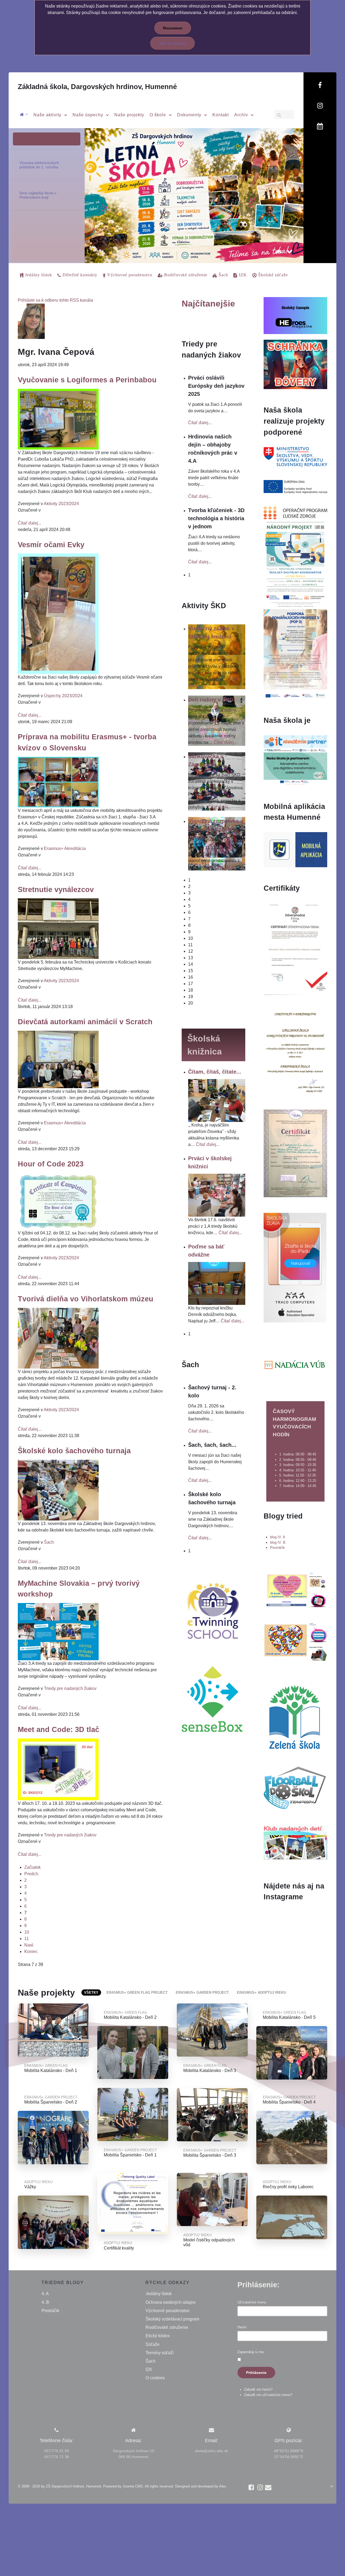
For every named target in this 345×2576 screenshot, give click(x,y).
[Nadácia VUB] (295, 1365)
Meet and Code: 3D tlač (58, 1729)
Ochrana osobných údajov (171, 2302)
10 (27, 1932)
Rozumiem (173, 28)
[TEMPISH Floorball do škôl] (295, 1788)
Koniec (31, 1951)
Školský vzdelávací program (172, 2319)
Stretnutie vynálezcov (56, 889)
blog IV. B (278, 1542)
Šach (49, 1542)
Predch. (32, 1874)
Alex (223, 2486)
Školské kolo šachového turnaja (74, 1451)
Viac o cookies (172, 43)
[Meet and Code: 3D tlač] (58, 1769)
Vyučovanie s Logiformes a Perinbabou (87, 380)
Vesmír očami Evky (51, 545)
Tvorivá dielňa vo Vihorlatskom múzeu (86, 1299)
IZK (149, 2369)
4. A (45, 2294)
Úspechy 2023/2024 (63, 696)
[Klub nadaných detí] (295, 1842)
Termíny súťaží (160, 2353)
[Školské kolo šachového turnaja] (58, 1490)
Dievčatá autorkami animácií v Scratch (85, 1022)
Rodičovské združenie (167, 2327)
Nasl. (29, 1945)
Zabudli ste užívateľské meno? (268, 2395)
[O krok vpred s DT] (295, 1589)
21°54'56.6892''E (289, 2457)
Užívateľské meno (252, 2302)
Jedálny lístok (159, 2294)
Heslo (242, 2327)
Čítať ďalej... (30, 523)
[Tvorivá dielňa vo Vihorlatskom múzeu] (58, 1338)
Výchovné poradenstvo (168, 2311)
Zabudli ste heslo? (258, 2389)
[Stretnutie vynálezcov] (58, 928)
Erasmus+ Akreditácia (65, 848)
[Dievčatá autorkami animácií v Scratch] (58, 1059)
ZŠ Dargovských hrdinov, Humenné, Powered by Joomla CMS (94, 2486)
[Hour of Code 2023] (58, 1201)
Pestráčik (277, 1548)
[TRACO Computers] (295, 1267)
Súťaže (153, 2344)
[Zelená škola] (295, 1716)
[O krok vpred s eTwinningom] (295, 1641)
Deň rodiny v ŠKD (211, 700)
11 (27, 1939)
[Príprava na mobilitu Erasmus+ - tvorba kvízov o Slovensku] (58, 782)
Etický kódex (158, 2336)
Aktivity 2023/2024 (61, 504)
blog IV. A (278, 1537)
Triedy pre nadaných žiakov (70, 1688)
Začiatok (32, 1867)
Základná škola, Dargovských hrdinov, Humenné (97, 87)
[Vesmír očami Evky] (58, 613)
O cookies (155, 2378)
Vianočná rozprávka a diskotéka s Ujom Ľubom (216, 829)
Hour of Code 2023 (51, 1164)
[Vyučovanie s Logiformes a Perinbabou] (58, 419)
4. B (45, 2302)
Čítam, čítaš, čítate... (215, 1072)
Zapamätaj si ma (251, 2352)
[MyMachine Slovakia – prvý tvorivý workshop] (58, 1631)
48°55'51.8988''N (289, 2451)
